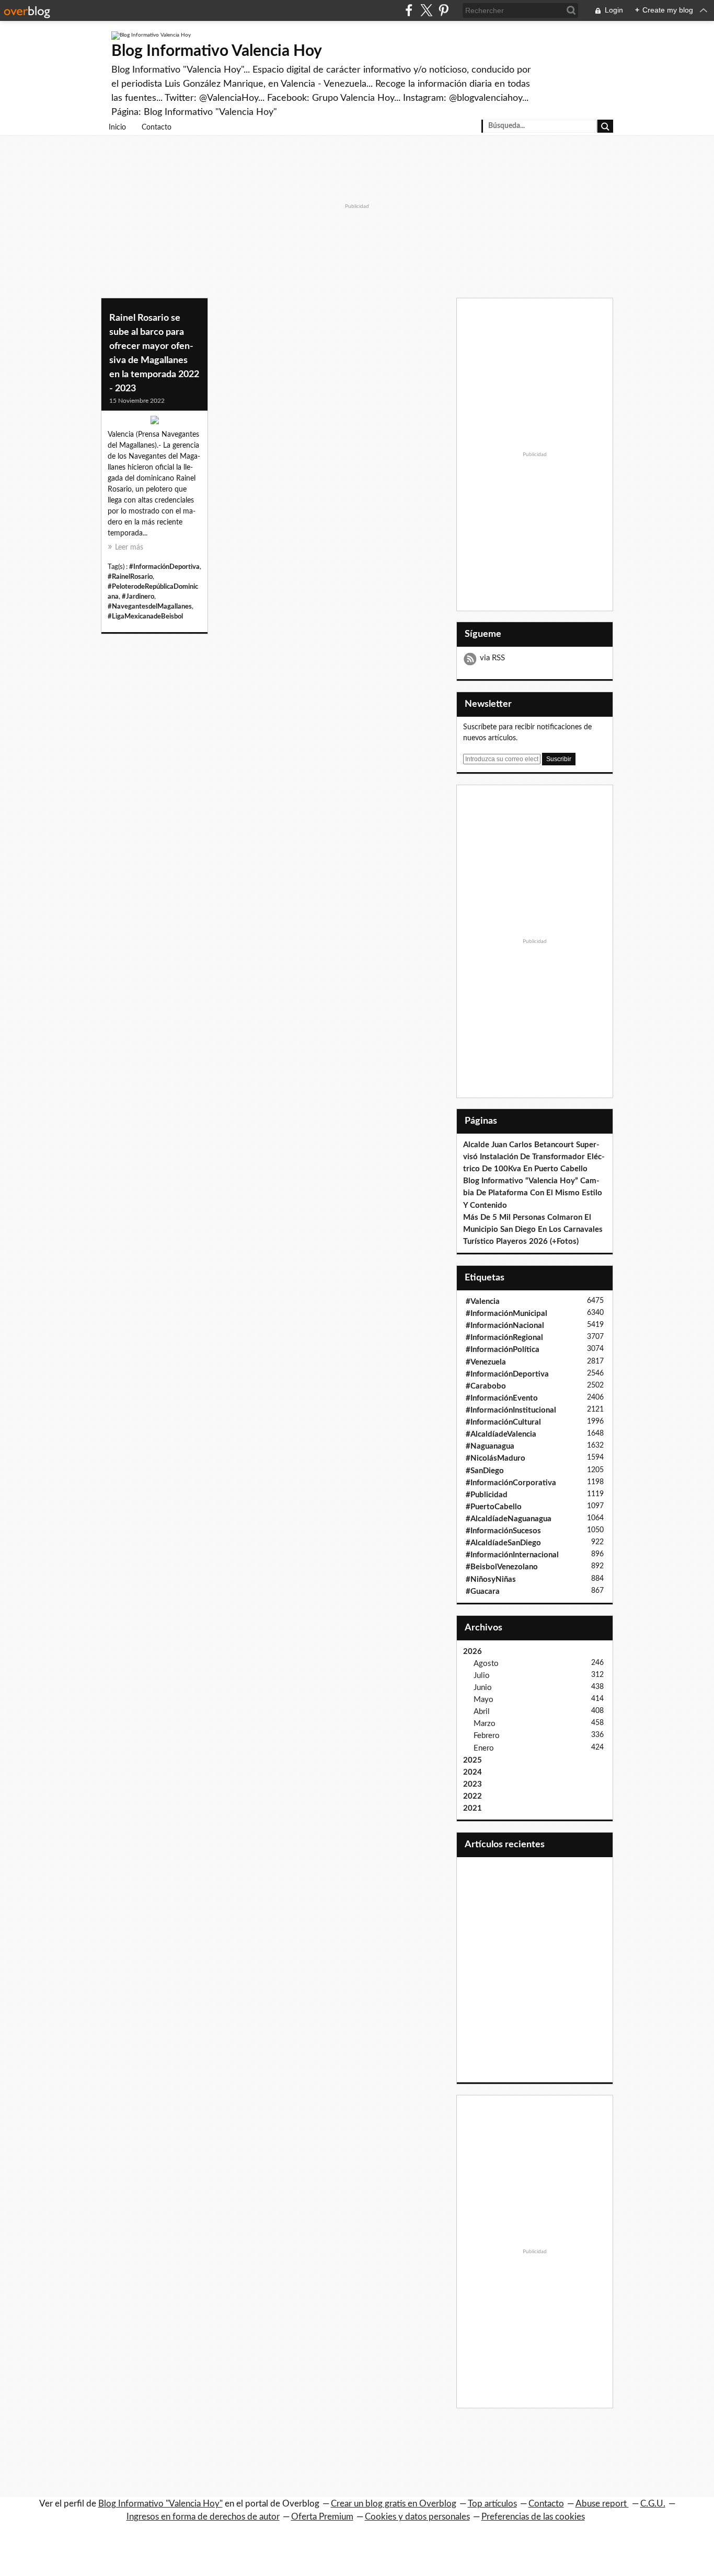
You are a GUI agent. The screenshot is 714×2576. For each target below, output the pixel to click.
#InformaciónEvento (502, 1398)
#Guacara (483, 1592)
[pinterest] (444, 10)
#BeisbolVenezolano (502, 1567)
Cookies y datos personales (417, 2517)
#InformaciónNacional (505, 1326)
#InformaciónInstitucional (511, 1410)
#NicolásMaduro (496, 1458)
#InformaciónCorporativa (511, 1483)
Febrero (487, 1736)
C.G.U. (653, 2504)
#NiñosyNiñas (491, 1580)
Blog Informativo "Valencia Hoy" (160, 2504)
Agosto (486, 1664)
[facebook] (409, 10)
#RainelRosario (130, 577)
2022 (473, 1796)
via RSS (492, 658)
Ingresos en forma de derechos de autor (203, 2517)
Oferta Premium (322, 2517)
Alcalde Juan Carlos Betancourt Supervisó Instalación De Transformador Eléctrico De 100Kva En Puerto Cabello (534, 1157)
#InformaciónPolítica (503, 1350)
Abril (482, 1712)
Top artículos (492, 2504)
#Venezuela (486, 1362)
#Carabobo (486, 1386)
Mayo (483, 1700)
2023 (473, 1784)
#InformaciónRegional (504, 1338)
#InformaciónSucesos (503, 1531)
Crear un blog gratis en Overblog (394, 2504)
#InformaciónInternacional (512, 1555)
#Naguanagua (490, 1446)
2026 (473, 1652)
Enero (484, 1748)
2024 (473, 1772)
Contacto (157, 127)
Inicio (117, 127)
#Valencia (483, 1302)
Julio (482, 1676)
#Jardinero (138, 597)
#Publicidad (487, 1495)
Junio (483, 1688)
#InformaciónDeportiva (164, 567)
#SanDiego (485, 1471)
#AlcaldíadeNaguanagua (509, 1519)
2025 (473, 1760)
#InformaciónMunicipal (506, 1314)
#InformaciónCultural (503, 1422)
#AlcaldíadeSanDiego (503, 1543)
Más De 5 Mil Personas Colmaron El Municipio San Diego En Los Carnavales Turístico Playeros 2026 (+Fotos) (533, 1229)
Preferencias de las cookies (533, 2517)
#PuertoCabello (494, 1507)
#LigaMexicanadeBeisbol (145, 616)
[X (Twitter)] (426, 10)
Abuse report (602, 2504)
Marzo (485, 1724)
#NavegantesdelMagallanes (150, 607)
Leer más (129, 547)
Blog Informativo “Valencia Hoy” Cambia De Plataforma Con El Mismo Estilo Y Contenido (533, 1193)
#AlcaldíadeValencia (501, 1434)
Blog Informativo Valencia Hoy (217, 51)
